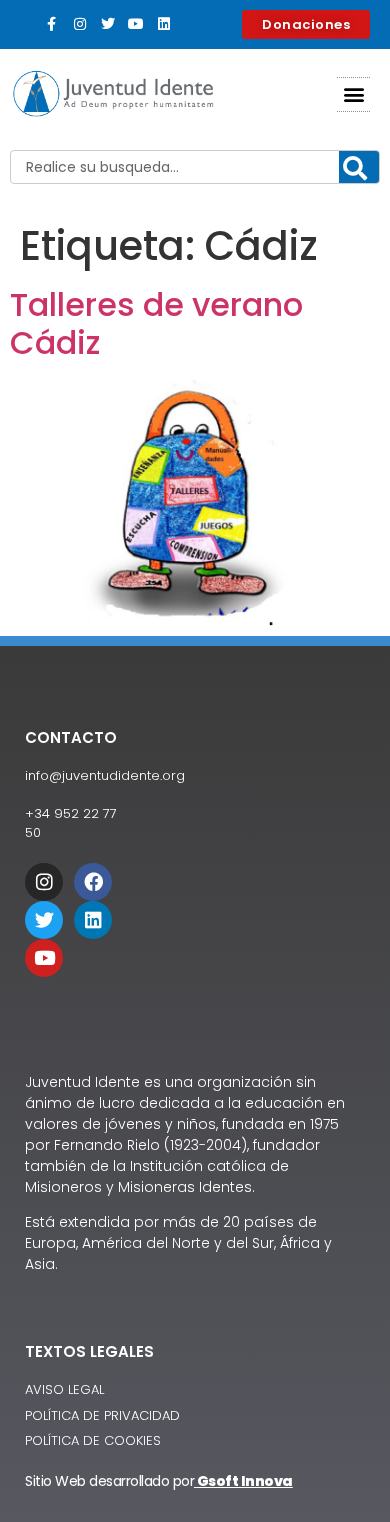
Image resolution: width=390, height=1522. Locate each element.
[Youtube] (136, 24)
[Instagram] (80, 24)
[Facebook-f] (52, 24)
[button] (353, 94)
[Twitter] (108, 24)
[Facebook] (93, 882)
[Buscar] (359, 168)
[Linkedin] (164, 24)
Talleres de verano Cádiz (156, 323)
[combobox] (195, 167)
